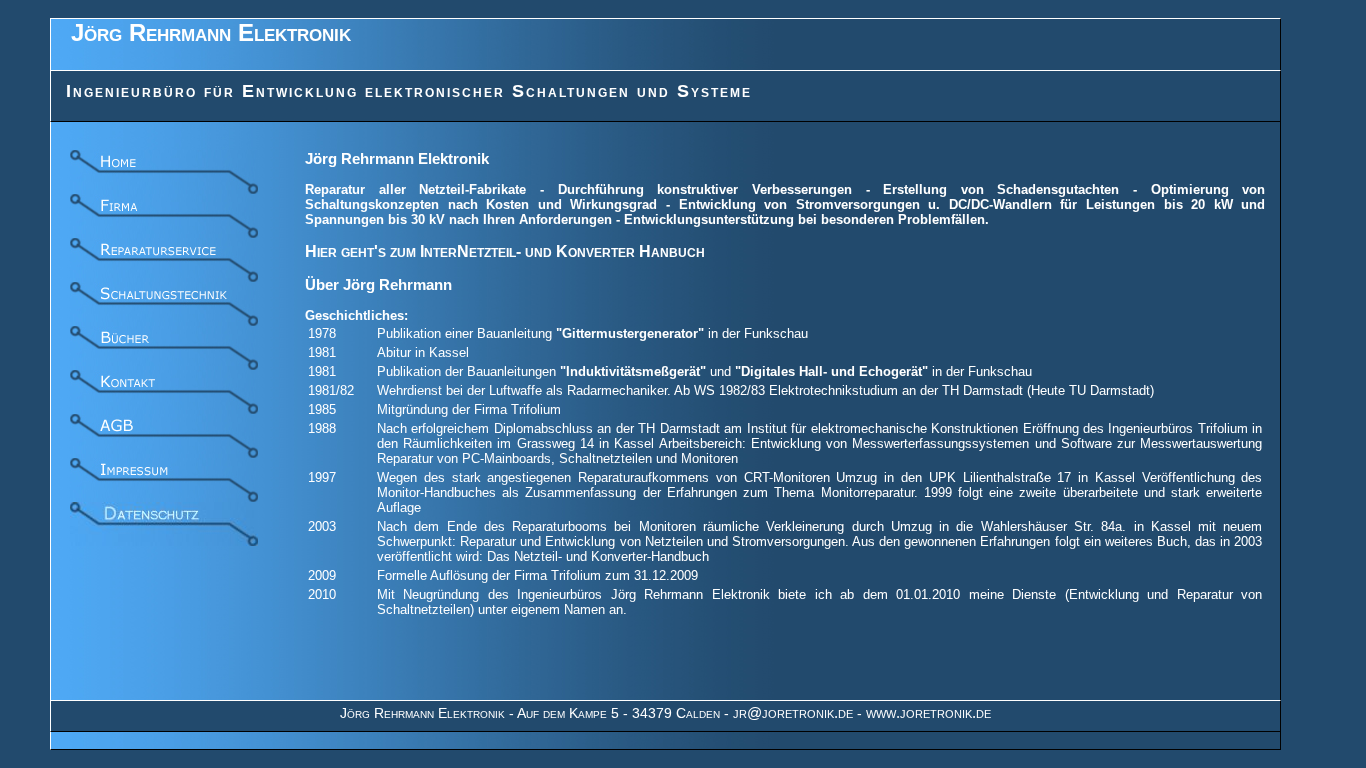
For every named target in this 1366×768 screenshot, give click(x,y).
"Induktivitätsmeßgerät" (633, 371)
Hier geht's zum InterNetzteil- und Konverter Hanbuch (505, 251)
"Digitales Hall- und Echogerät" (831, 371)
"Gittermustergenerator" (630, 333)
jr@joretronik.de (793, 712)
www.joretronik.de (928, 712)
